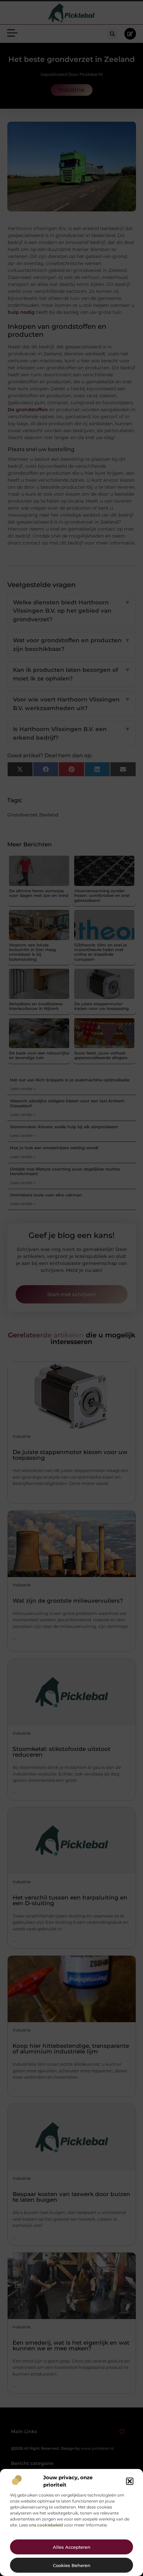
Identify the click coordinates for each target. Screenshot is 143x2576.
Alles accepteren (72, 2547)
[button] (130, 2481)
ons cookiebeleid (46, 2525)
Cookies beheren (72, 2565)
